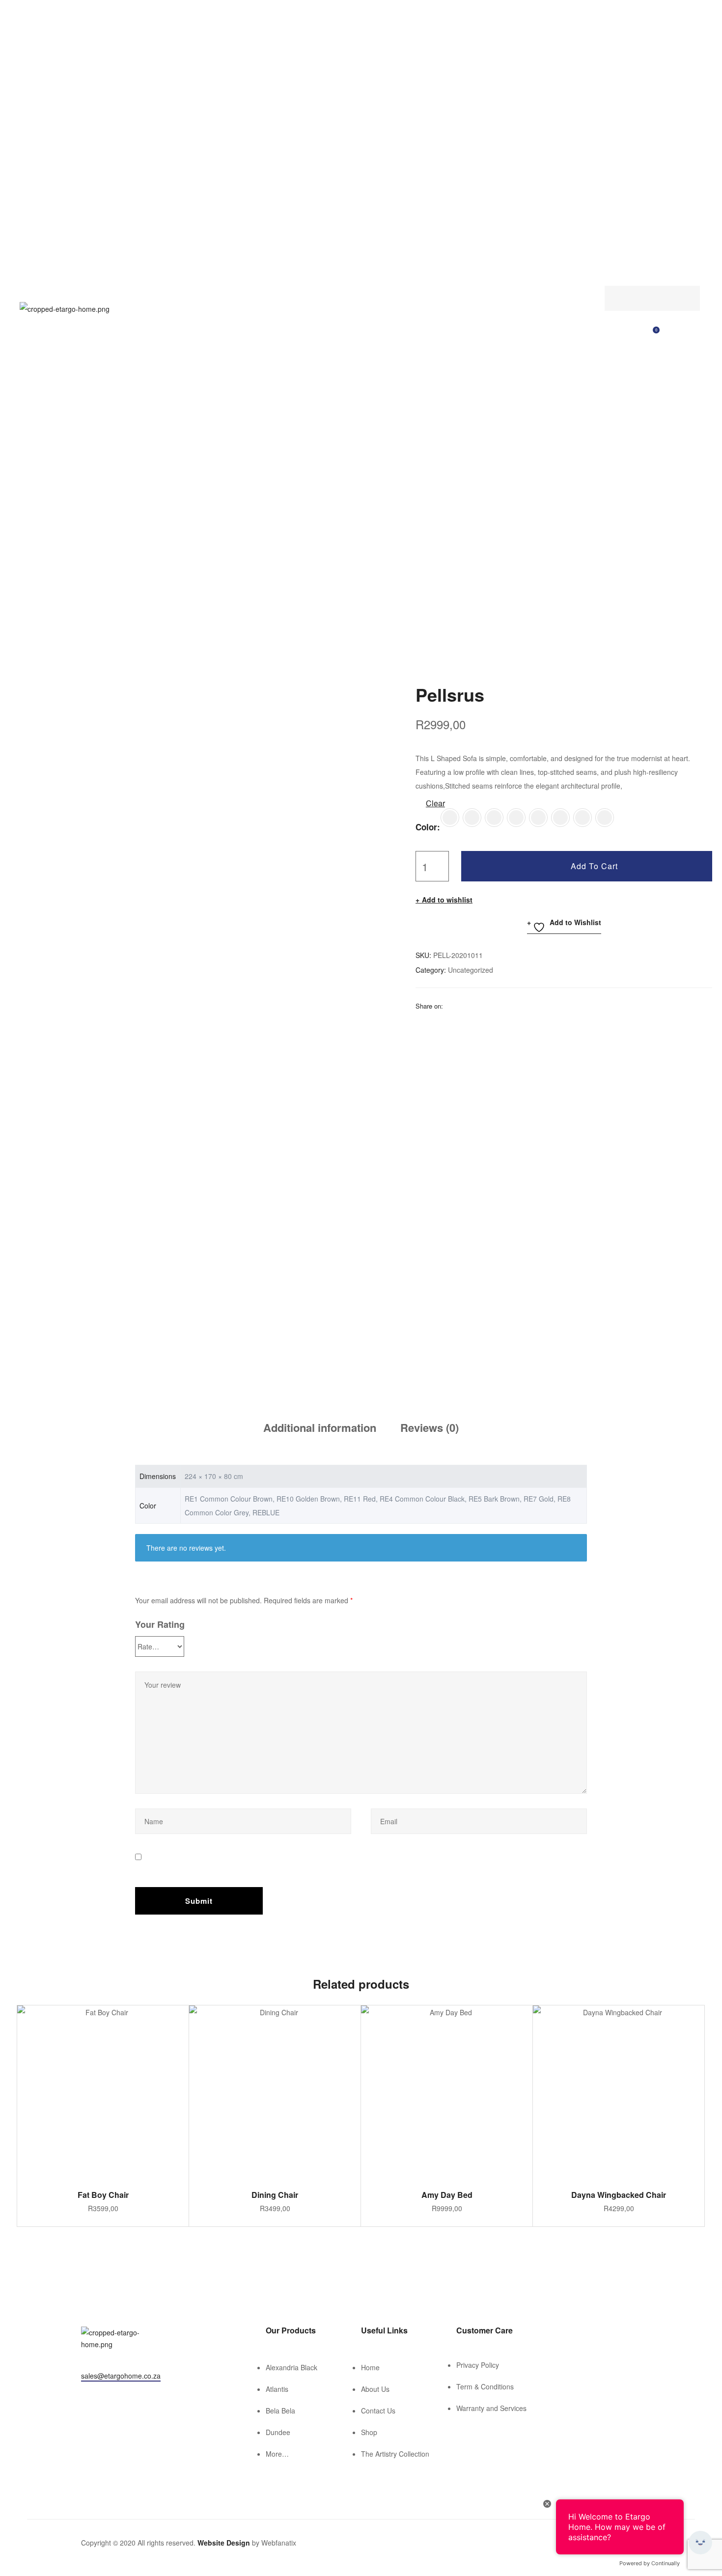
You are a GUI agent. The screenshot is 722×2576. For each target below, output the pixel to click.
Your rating (160, 1624)
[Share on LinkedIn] (476, 1006)
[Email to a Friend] (527, 1006)
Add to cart (594, 866)
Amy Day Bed (447, 2195)
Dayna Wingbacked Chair (619, 2195)
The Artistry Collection (395, 2454)
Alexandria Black (292, 2367)
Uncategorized (471, 970)
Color (426, 827)
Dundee (278, 2432)
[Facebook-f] (85, 2395)
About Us (375, 2389)
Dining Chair (275, 2195)
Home (370, 2367)
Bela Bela (280, 2411)
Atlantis (277, 2389)
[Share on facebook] (450, 1006)
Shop (369, 2432)
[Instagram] (99, 2395)
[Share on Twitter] (463, 1006)
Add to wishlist (447, 900)
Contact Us (378, 2411)
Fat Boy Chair (103, 2195)
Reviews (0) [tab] (430, 1427)
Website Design (224, 2543)
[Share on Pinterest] (514, 1006)
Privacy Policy (478, 2365)
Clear (435, 803)
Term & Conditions (485, 2386)
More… (277, 2454)
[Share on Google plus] (501, 1006)
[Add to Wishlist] (176, 2018)
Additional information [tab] (320, 1427)
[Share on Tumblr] (489, 1006)
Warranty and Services (491, 2408)
